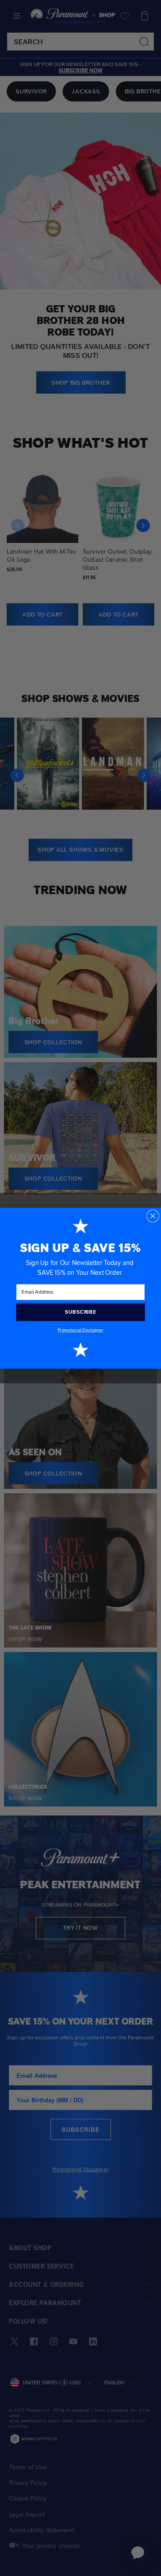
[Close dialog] (153, 1216)
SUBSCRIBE (80, 1312)
